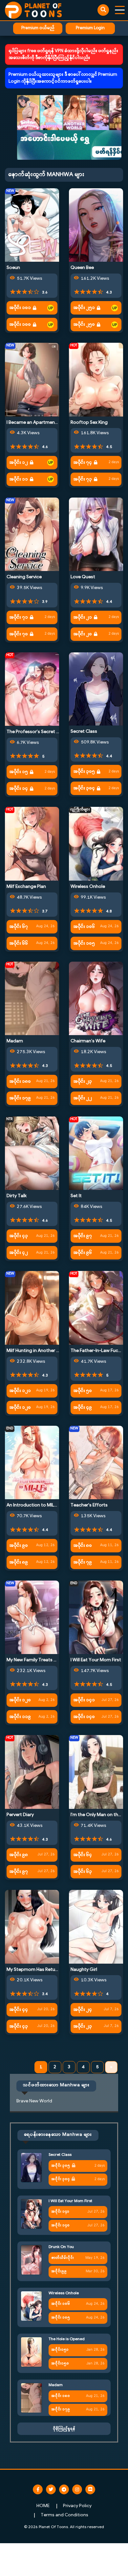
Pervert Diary (20, 1815)
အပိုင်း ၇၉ (83, 1562)
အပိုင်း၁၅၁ (60, 2350)
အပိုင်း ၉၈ (19, 1855)
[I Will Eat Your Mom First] (96, 1617)
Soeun (13, 268)
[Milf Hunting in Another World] (32, 1308)
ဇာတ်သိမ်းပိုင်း (63, 2258)
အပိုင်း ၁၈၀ (20, 1082)
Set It (76, 1196)
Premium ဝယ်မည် (38, 28)
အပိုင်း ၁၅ (19, 772)
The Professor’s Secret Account (41, 732)
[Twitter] (51, 2489)
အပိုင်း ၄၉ (83, 1408)
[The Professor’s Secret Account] (32, 689)
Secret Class (84, 732)
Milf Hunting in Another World (38, 1351)
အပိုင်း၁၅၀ (60, 2364)
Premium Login (90, 28)
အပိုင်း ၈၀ (83, 1546)
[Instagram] (77, 2489)
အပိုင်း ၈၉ (19, 1562)
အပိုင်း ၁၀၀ (20, 325)
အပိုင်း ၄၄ (19, 2010)
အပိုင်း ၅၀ (83, 1391)
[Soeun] (32, 225)
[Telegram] (64, 2489)
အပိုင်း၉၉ (59, 2271)
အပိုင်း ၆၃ (83, 1872)
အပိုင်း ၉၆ (83, 1253)
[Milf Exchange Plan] (32, 844)
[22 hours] (51, 308)
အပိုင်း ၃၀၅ (84, 772)
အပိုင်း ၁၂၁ (20, 1391)
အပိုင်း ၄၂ (19, 1253)
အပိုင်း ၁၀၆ (84, 927)
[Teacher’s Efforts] (96, 1463)
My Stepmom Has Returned (36, 1970)
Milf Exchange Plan (26, 887)
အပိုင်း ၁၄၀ (84, 1717)
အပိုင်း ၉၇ (83, 1236)
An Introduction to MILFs (33, 1505)
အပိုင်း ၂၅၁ (84, 308)
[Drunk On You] (31, 2260)
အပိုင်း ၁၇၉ (20, 1098)
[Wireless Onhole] (96, 844)
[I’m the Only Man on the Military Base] (96, 1772)
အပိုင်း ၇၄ (83, 463)
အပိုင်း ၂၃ (83, 1082)
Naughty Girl (84, 1970)
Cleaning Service (24, 577)
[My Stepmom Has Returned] (32, 1927)
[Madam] (32, 999)
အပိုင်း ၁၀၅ (84, 943)
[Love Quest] (96, 534)
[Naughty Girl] (96, 1927)
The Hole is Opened (67, 2339)
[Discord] (90, 2489)
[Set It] (96, 1153)
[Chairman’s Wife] (96, 999)
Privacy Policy (77, 2506)
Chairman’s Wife (88, 1041)
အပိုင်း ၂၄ (83, 2010)
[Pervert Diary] (32, 1772)
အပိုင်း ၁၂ (19, 463)
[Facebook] (38, 2489)
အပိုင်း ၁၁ (19, 479)
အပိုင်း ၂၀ (83, 634)
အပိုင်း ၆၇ (19, 927)
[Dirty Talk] (32, 1153)
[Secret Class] (96, 689)
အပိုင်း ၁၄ (19, 789)
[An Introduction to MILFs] (32, 1463)
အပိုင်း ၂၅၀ (84, 325)
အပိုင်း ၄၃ (19, 1236)
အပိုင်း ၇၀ (19, 634)
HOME (43, 2506)
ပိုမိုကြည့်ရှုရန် (64, 2429)
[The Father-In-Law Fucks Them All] (96, 1308)
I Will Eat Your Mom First (96, 1660)
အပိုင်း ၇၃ (83, 479)
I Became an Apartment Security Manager (51, 423)
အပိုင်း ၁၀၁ (20, 308)
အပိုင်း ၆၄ (83, 1855)
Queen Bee (82, 268)
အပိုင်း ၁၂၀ (20, 1408)
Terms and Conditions (64, 2515)
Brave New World (34, 2101)
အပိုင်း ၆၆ (19, 943)
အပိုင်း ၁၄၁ (84, 1700)
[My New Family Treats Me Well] (32, 1617)
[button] (64, 127)
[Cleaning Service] (32, 534)
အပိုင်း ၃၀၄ (84, 788)
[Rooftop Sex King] (96, 380)
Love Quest (83, 577)
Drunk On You (61, 2247)
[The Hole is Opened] (31, 2352)
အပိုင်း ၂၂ (83, 1098)
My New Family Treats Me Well (38, 1660)
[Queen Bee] (96, 225)
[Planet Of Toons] (33, 10)
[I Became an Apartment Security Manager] (32, 380)
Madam (15, 1041)
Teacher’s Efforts (89, 1505)
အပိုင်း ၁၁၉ (20, 1717)
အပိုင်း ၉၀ (19, 1546)
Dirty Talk (17, 1196)
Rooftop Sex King (89, 423)
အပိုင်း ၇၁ (19, 617)
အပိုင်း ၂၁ (83, 617)
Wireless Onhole (88, 887)
